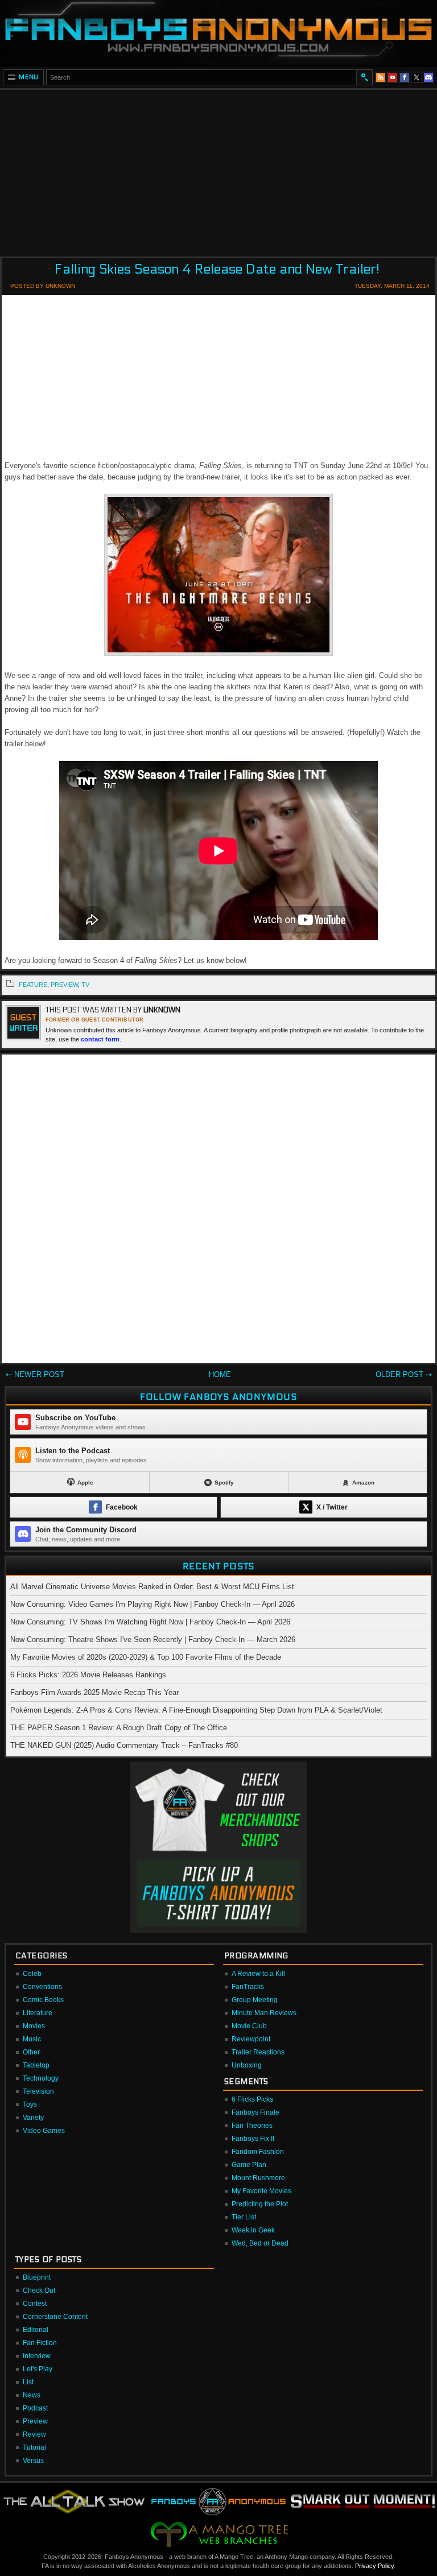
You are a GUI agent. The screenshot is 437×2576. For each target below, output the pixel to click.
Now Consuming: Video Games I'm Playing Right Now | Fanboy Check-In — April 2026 (152, 1604)
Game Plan (249, 2165)
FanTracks (248, 1987)
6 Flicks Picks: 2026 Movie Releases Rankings (88, 1675)
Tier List (244, 2217)
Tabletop (36, 2065)
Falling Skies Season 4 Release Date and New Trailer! (217, 269)
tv (85, 985)
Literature (38, 2013)
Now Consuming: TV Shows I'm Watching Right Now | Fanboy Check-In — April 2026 (150, 1622)
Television (38, 2091)
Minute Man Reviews (264, 2013)
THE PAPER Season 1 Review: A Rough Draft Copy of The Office (119, 1728)
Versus (33, 2461)
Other (31, 2052)
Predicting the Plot (260, 2204)
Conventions (42, 1987)
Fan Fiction (40, 2343)
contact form (100, 1039)
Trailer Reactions (258, 2052)
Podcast (35, 2408)
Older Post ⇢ (404, 1374)
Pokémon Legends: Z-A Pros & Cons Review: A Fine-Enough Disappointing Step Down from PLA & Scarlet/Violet (196, 1710)
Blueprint (37, 2277)
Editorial (36, 2330)
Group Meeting (255, 2000)
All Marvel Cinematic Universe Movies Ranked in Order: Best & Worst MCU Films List (152, 1587)
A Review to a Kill (258, 1974)
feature (33, 985)
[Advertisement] (218, 169)
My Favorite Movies (261, 2191)
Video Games (44, 2131)
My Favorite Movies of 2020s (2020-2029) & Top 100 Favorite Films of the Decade (146, 1657)
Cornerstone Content (55, 2317)
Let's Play (38, 2369)
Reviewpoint (251, 2039)
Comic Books (43, 2000)
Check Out (39, 2290)
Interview (37, 2356)
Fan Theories (252, 2126)
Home (220, 1374)
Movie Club (249, 2026)
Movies (34, 2026)
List (28, 2382)
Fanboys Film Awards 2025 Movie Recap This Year (94, 1692)
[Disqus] (218, 1211)
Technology (41, 2078)
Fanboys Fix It (253, 2139)
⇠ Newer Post (35, 1374)
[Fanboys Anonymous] (218, 33)
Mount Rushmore (258, 2178)
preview (64, 985)
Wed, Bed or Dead (260, 2243)
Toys (30, 2104)
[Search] (364, 77)
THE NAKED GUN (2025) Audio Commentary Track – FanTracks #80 (124, 1745)
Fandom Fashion (258, 2152)
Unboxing (247, 2065)
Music (32, 2039)
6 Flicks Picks (252, 2099)
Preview (35, 2421)
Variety (33, 2118)
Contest (35, 2304)
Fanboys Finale (255, 2112)
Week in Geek (253, 2230)
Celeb (32, 1974)
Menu (29, 77)
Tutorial (34, 2447)
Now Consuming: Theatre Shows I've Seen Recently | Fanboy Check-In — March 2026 (153, 1640)
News (32, 2395)
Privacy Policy (374, 2566)
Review (34, 2434)
